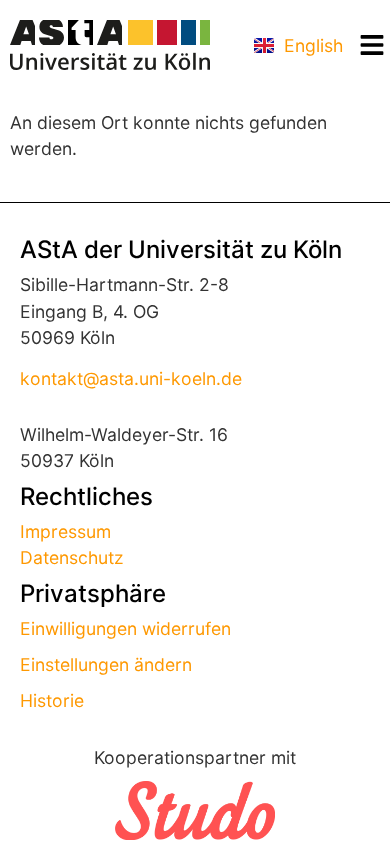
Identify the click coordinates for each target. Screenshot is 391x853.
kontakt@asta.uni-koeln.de (131, 378)
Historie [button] (52, 700)
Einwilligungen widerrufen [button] (125, 628)
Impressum (65, 531)
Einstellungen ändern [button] (106, 664)
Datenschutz (72, 557)
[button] (371, 45)
